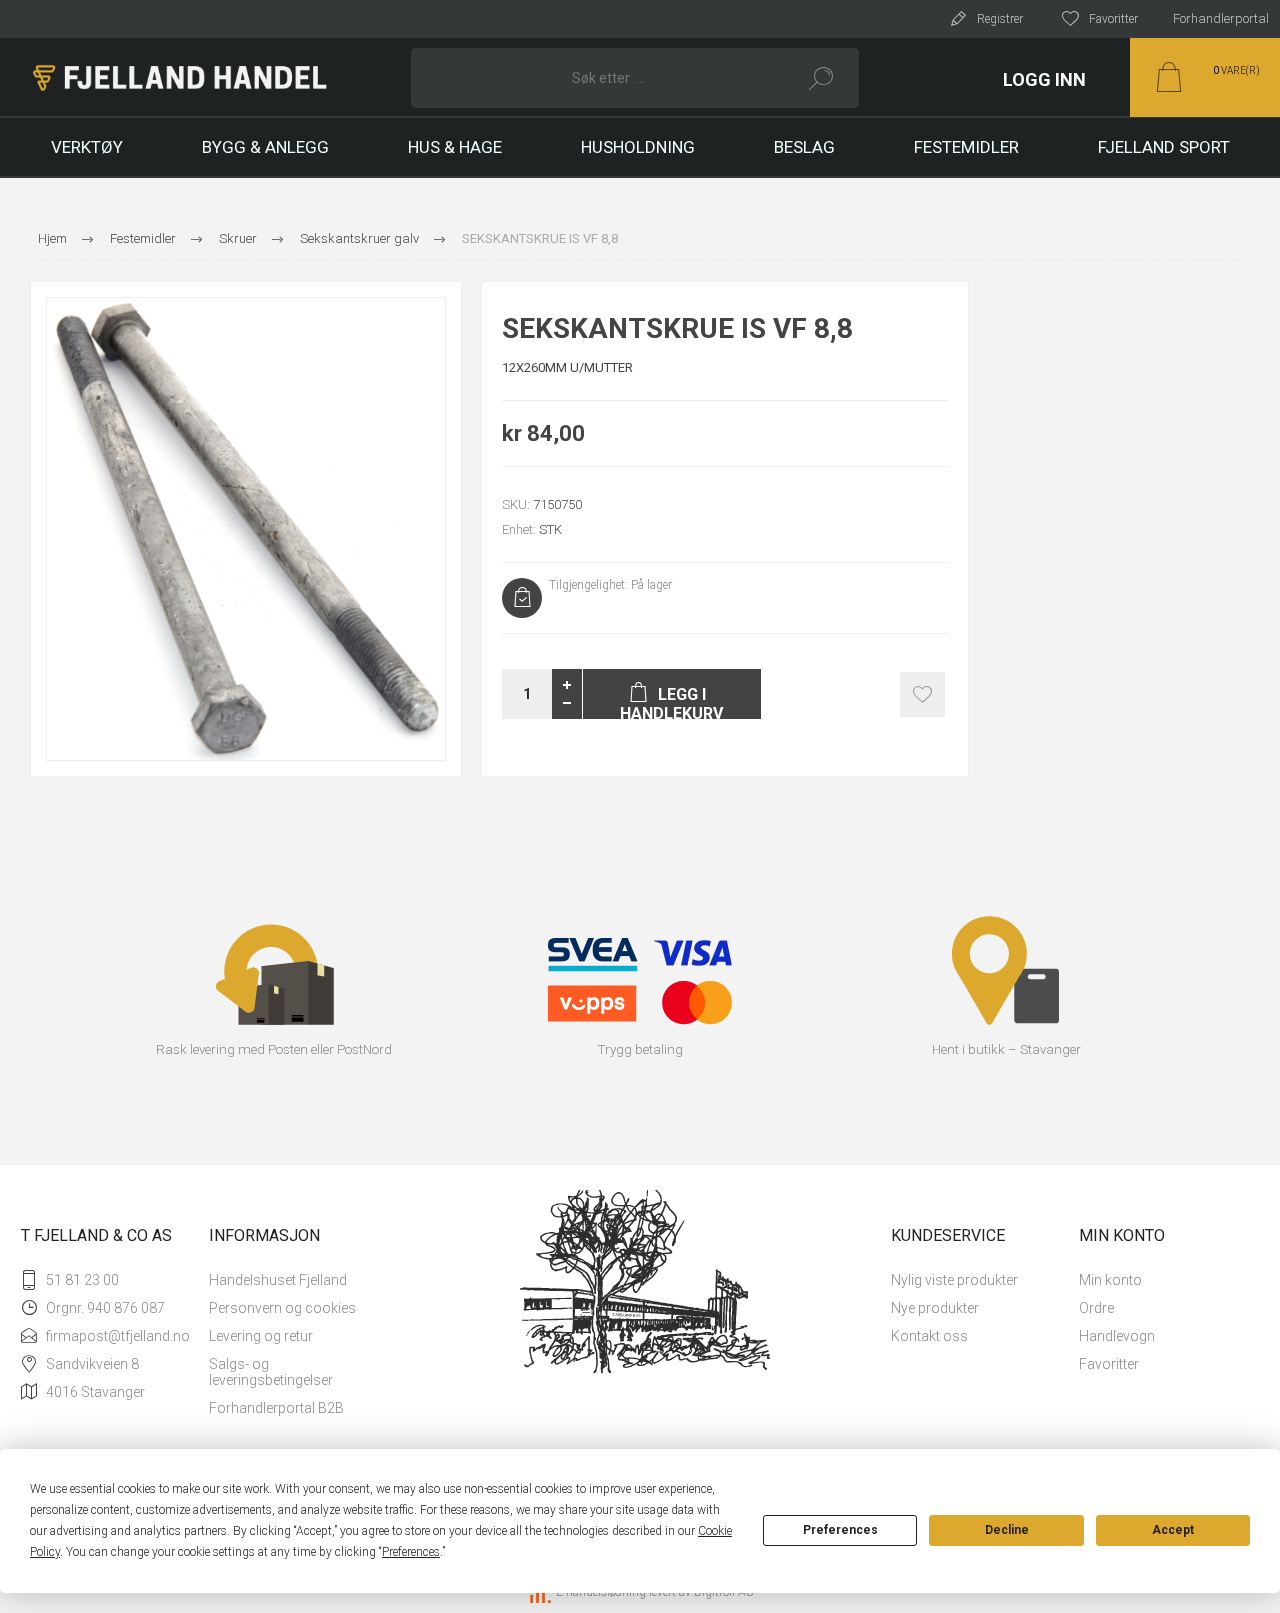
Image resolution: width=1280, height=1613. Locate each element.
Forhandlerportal (1221, 18)
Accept (1173, 1530)
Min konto (1110, 1280)
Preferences (840, 1530)
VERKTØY (87, 147)
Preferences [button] (411, 1552)
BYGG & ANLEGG (265, 147)
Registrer (1000, 19)
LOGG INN (1044, 79)
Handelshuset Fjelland (278, 1280)
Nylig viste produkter (954, 1280)
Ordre (1096, 1308)
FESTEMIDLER (966, 147)
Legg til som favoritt (922, 694)
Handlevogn (1117, 1336)
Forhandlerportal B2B (276, 1408)
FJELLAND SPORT (1164, 147)
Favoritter (1109, 1364)
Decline (1007, 1530)
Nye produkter (935, 1308)
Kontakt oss (929, 1336)
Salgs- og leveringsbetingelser (271, 1372)
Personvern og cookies (282, 1308)
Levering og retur (261, 1336)
